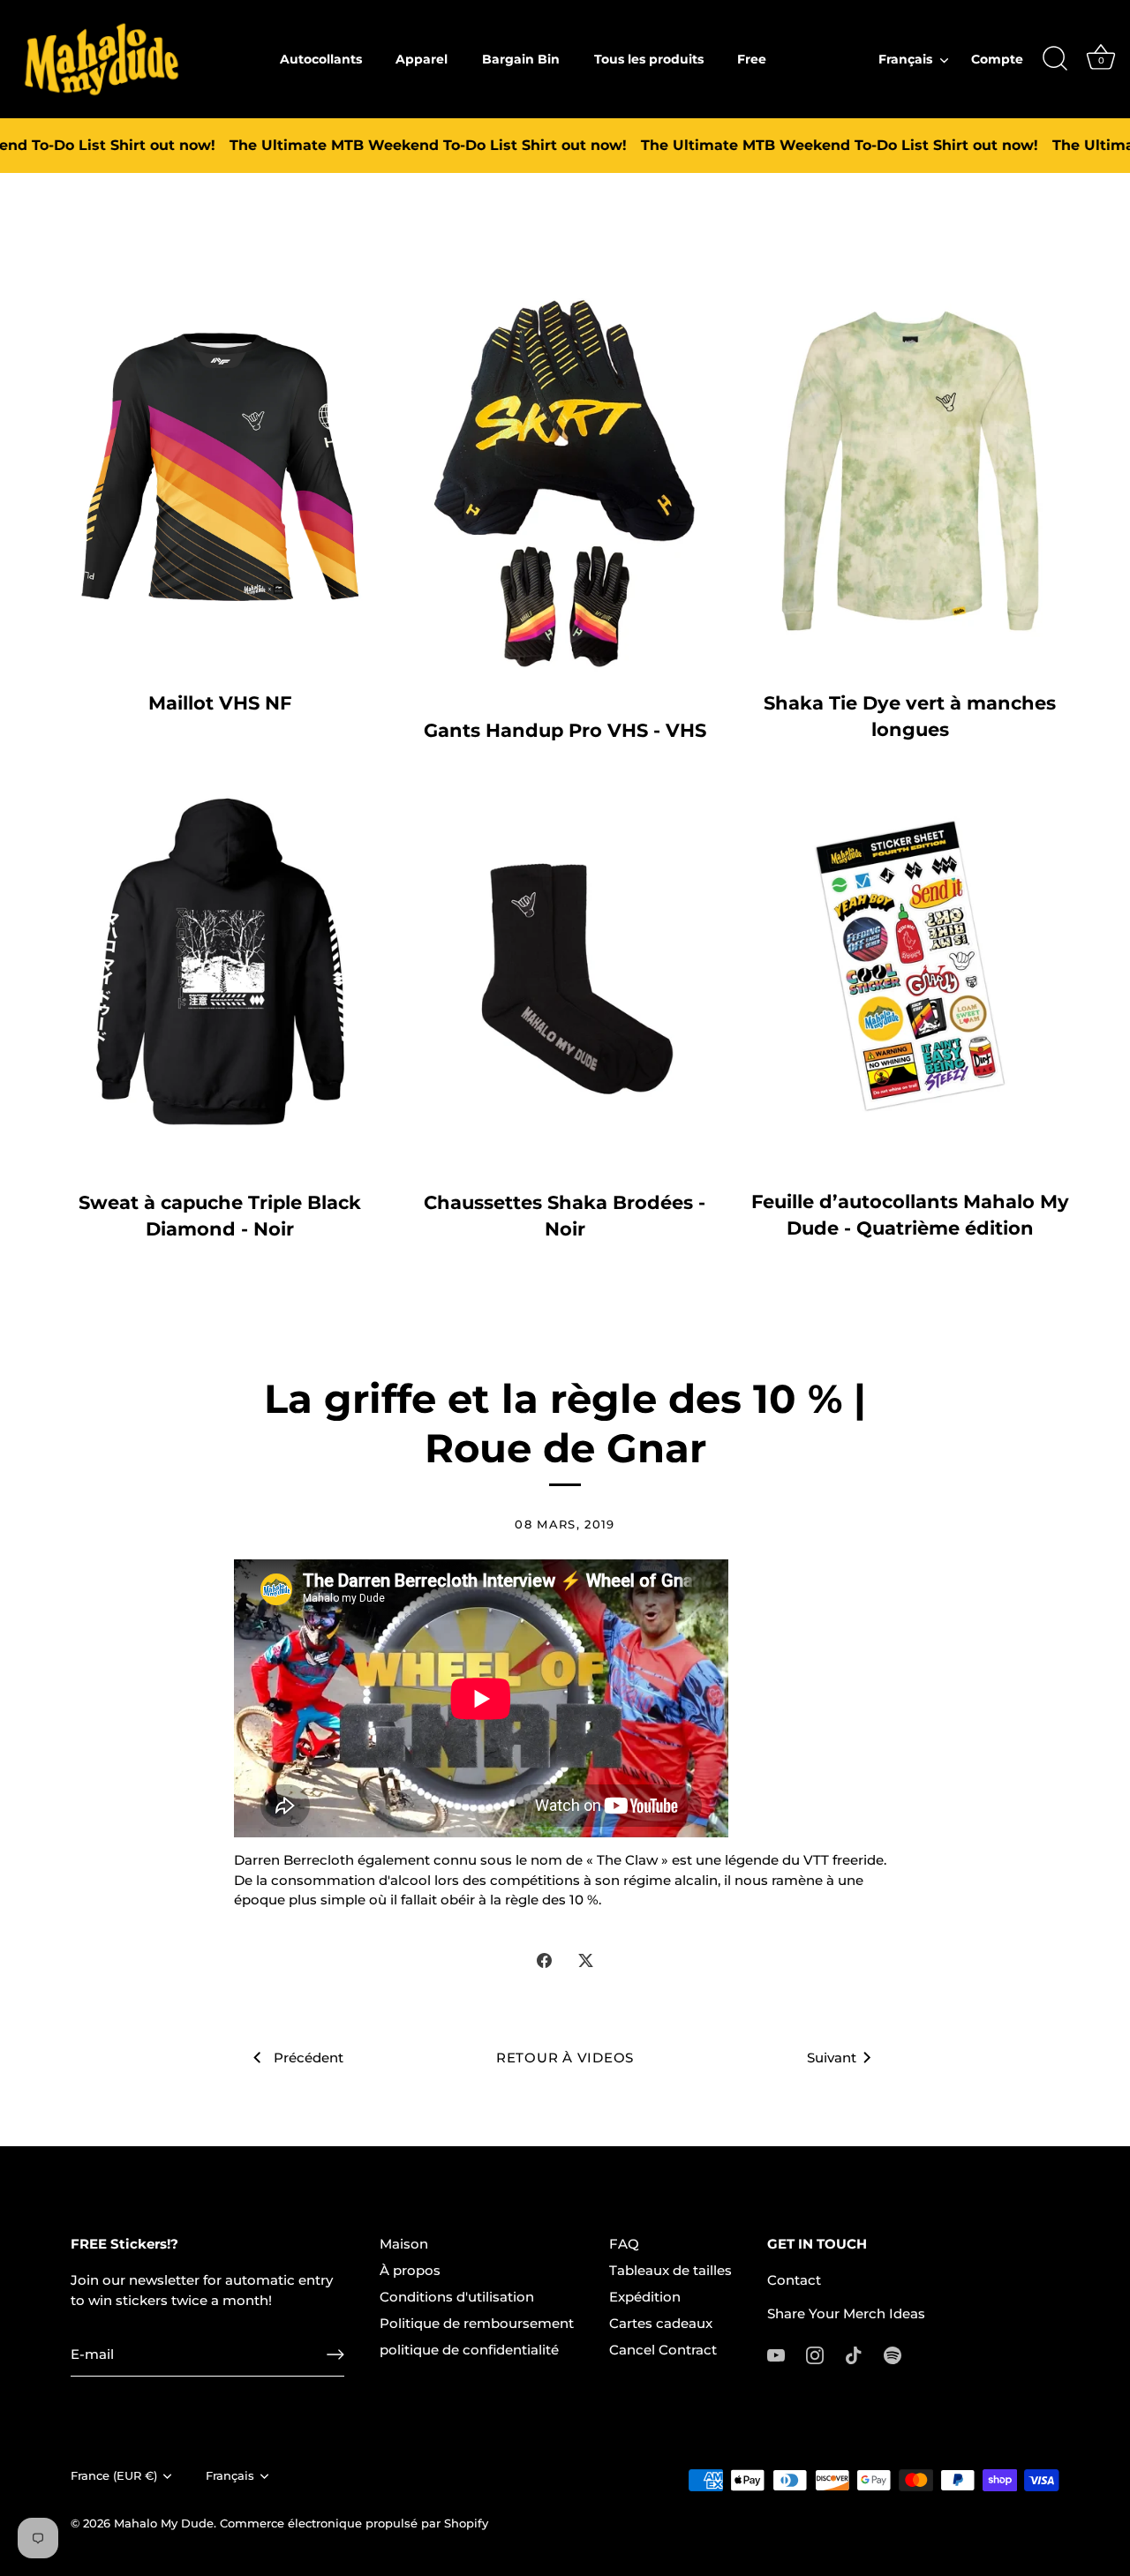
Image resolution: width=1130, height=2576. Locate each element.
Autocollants (321, 59)
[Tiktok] (854, 2354)
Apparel (422, 59)
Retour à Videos (565, 2058)
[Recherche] (1055, 59)
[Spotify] (893, 2354)
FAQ (624, 2244)
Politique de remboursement (477, 2323)
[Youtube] (776, 2354)
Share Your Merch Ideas (846, 2313)
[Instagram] (815, 2354)
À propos (410, 2270)
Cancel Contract (663, 2350)
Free (752, 59)
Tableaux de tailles (670, 2270)
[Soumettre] (335, 2354)
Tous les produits (649, 59)
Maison (404, 2244)
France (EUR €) (114, 2476)
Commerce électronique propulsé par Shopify (354, 2523)
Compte (997, 59)
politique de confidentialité (469, 2350)
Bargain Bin (521, 59)
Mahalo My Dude (164, 2523)
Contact (794, 2280)
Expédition (645, 2297)
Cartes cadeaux (661, 2323)
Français (905, 59)
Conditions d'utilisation (457, 2297)
